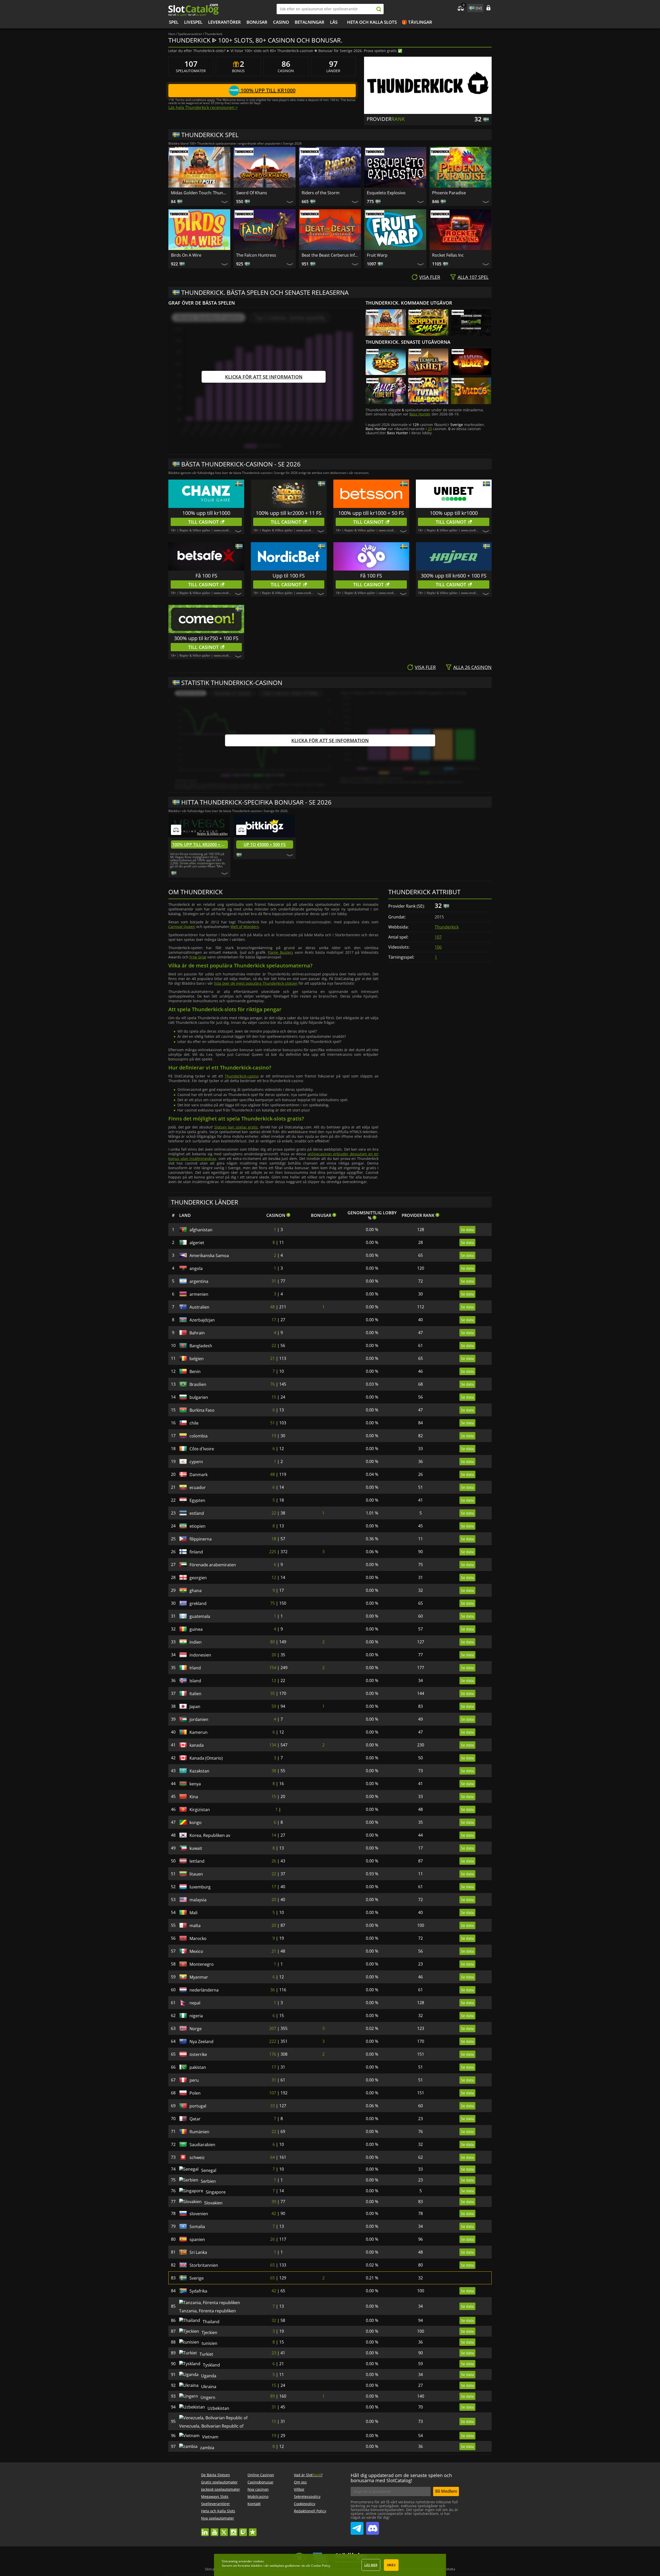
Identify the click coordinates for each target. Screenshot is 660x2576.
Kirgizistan (200, 1810)
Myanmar (199, 1977)
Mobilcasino (258, 2526)
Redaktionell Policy (310, 2540)
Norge (196, 2029)
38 (274, 1771)
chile (194, 1423)
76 (273, 1384)
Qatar (195, 2119)
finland (196, 1552)
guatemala (200, 1616)
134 (273, 1745)
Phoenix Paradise (449, 193)
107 (438, 937)
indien (196, 1642)
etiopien (197, 1526)
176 (273, 2054)
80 (273, 1642)
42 (274, 2222)
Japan (195, 1707)
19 (274, 1436)
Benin (195, 1371)
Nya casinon (258, 2519)
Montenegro (202, 1964)
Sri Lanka (198, 2261)
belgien (197, 1359)
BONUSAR (257, 22)
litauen (196, 1874)
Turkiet (196, 2364)
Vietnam (198, 2462)
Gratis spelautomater (219, 2511)
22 (274, 1345)
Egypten (197, 1500)
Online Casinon (261, 2504)
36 (273, 1990)
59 (274, 1706)
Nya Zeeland (201, 2042)
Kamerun (199, 1732)
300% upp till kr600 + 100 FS (454, 576)
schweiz (197, 2157)
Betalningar (310, 22)
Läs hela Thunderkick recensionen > (203, 107)
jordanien (199, 1719)
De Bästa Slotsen (216, 2504)
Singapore (199, 2196)
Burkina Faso (202, 1410)
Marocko (198, 1938)
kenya (195, 1784)
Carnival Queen (182, 927)
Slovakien (199, 2209)
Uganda (197, 2389)
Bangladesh (201, 1346)
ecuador (198, 1487)
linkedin (205, 2559)
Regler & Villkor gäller (195, 530)
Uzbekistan (200, 2428)
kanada (197, 1745)
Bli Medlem (446, 2521)
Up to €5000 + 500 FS (265, 844)
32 (274, 2325)
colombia (199, 1436)
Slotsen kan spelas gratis (236, 1127)
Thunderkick (447, 927)
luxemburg (200, 1887)
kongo (196, 1822)
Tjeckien (197, 2338)
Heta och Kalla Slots (372, 22)
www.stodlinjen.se (227, 530)
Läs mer (371, 2565)
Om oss (300, 2511)
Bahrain (197, 1333)
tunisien (197, 2351)
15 (274, 1397)
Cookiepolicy (305, 2533)
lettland (197, 1861)
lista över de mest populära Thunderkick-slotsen (256, 983)
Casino (281, 22)
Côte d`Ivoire (202, 1449)
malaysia (198, 1900)
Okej (391, 2565)
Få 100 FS (206, 576)
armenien (199, 1294)
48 (273, 1307)
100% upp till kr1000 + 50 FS (371, 513)
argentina (199, 1281)
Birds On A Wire (186, 255)
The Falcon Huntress (256, 255)
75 (273, 1603)
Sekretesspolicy (307, 2526)
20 (274, 1655)
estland (197, 1513)
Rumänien (199, 2132)
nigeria (196, 2016)
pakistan (198, 2067)
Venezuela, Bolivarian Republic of (211, 2451)
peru (194, 2080)
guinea (196, 1629)
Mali (193, 1913)
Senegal (197, 2170)
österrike (198, 2054)
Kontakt (254, 2533)
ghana (196, 1591)
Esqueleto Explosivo (386, 193)
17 (274, 1320)
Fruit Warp (377, 255)
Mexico (196, 1951)
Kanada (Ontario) (206, 1758)
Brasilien (198, 1384)
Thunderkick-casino (242, 1076)
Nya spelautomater (218, 2548)
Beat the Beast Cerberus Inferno (331, 255)
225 (273, 1552)
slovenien (199, 2222)
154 (273, 1668)
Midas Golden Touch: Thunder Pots (201, 193)
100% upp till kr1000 (267, 90)
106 (438, 947)
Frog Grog (198, 957)
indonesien (200, 1655)
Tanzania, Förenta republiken (218, 2312)
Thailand (198, 2325)
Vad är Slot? (308, 2504)
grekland (198, 1603)
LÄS (334, 22)
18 (274, 1539)
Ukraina (197, 2402)
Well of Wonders (245, 927)
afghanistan (201, 1230)
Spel (174, 22)
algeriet (197, 1243)
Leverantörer (224, 22)
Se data (467, 1230)
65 (273, 2273)
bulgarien (199, 1397)
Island (195, 1681)
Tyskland (198, 2377)
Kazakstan (199, 1771)
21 (273, 1358)
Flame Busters (280, 952)
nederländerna (204, 1990)
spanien (197, 2248)
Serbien (197, 2183)
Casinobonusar (261, 2511)
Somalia (197, 2235)
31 (274, 1281)
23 (430, 429)
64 (273, 2157)
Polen (195, 2093)
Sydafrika (198, 2299)
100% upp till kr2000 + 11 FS (289, 513)
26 (274, 1861)
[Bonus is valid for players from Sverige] (174, 873)
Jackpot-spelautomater (221, 2519)
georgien (198, 1578)
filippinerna (201, 1539)
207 (273, 2028)
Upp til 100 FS (289, 576)
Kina (194, 1797)
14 (274, 1835)
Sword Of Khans (252, 193)
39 (274, 2209)
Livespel (193, 22)
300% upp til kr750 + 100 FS (206, 638)
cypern (196, 1462)
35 (273, 1693)
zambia (197, 2475)
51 (273, 1423)
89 (273, 2415)
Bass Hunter (420, 414)
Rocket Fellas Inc (448, 255)
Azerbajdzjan (202, 1320)
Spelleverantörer (216, 2533)
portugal (198, 2106)
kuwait (196, 1848)
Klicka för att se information (264, 377)
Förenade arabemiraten (213, 1565)
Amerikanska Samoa (209, 1256)
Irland (195, 1668)
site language (471, 7)
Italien (195, 1694)
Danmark (199, 1475)
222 (273, 2041)
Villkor (299, 2519)
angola (196, 1268)
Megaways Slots (215, 2526)
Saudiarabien (202, 2145)
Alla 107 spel (473, 277)
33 (273, 2106)
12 (274, 1577)
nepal (195, 2003)
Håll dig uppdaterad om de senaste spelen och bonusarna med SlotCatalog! (401, 2507)
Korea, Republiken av (210, 1835)
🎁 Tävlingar (417, 22)
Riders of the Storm (321, 193)
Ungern (197, 2415)
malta (195, 1926)
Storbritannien (204, 2273)
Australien (199, 1307)
